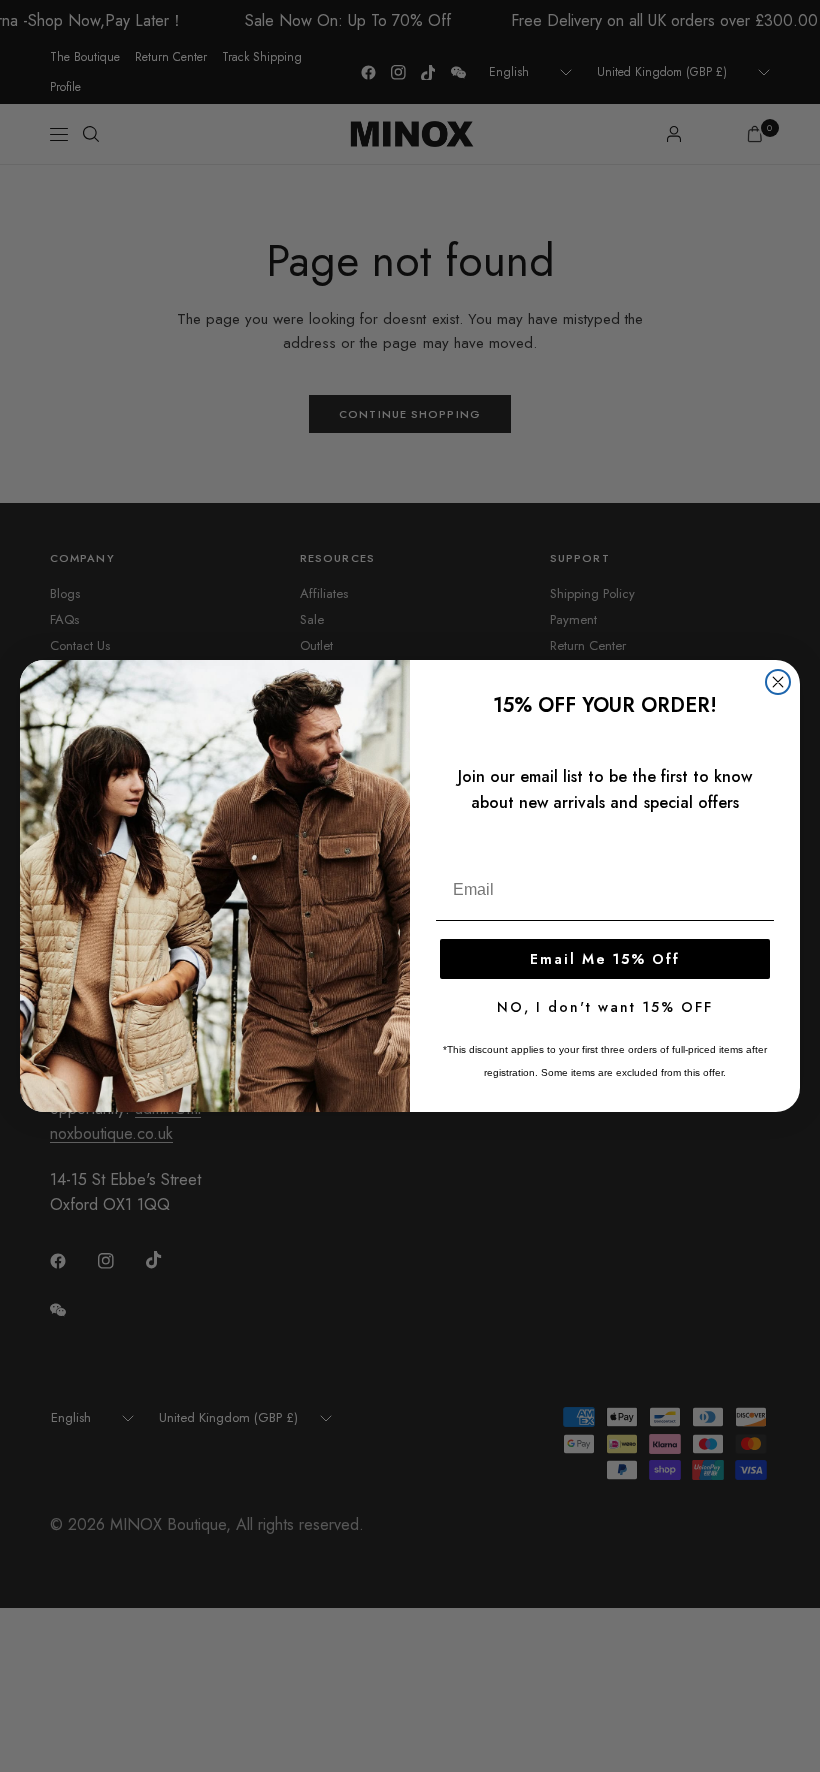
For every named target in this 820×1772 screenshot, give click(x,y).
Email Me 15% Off (605, 959)
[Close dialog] (778, 682)
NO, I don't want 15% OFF (605, 1007)
